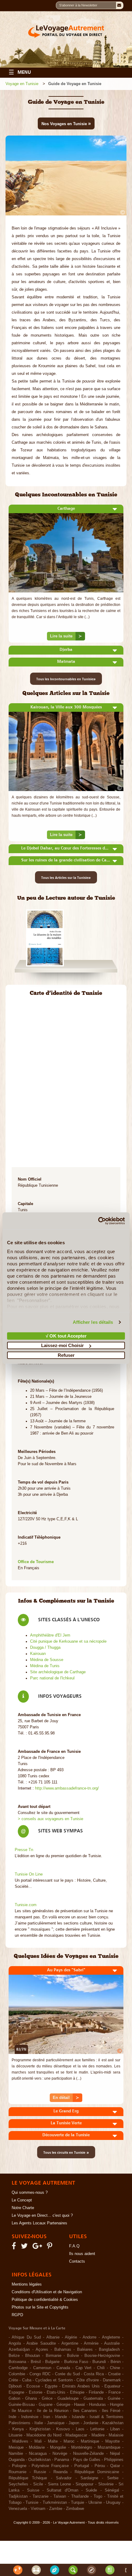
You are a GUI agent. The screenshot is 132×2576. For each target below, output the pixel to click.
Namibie (16, 2454)
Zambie (56, 2509)
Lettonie (97, 2429)
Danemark (112, 2380)
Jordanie (91, 2423)
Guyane (46, 2405)
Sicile (38, 2484)
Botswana (17, 2362)
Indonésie (30, 2417)
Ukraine (95, 2503)
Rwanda (60, 2472)
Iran (47, 2417)
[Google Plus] (38, 2247)
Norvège (60, 2454)
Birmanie (54, 2356)
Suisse (33, 2490)
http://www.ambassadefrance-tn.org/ (67, 1788)
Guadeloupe (68, 2399)
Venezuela (18, 2509)
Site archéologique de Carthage (58, 1672)
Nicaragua (38, 2454)
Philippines (114, 2460)
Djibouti (15, 2386)
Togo (98, 2496)
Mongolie (58, 2447)
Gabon (14, 2399)
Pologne (19, 2466)
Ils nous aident (82, 2254)
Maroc (69, 2441)
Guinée (114, 2399)
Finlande (96, 2392)
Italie (39, 2423)
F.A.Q (74, 2246)
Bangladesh (109, 2350)
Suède (91, 2490)
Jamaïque (56, 2423)
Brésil (36, 2362)
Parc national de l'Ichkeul (52, 1678)
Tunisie (32, 2503)
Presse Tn (24, 1850)
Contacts (77, 2261)
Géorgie (63, 2405)
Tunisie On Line (29, 1874)
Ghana (31, 2399)
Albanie (53, 2337)
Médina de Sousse (47, 1660)
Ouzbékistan (39, 2460)
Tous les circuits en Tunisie (66, 2152)
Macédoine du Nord (44, 2435)
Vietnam (38, 2509)
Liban (115, 2429)
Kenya (18, 2429)
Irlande (61, 2417)
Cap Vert (84, 2368)
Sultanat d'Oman (62, 2490)
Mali (38, 2441)
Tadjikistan (18, 2496)
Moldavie (37, 2447)
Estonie (36, 2392)
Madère (98, 2435)
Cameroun (42, 2368)
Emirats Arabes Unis (81, 2386)
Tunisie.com (26, 1905)
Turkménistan (55, 2503)
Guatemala (93, 2399)
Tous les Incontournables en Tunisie (66, 679)
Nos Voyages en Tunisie (66, 123)
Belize (14, 2356)
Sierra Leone (59, 2484)
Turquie (78, 2503)
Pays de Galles (87, 2460)
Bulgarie (52, 2362)
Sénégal (112, 2490)
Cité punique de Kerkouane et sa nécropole (68, 1641)
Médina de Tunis (45, 1666)
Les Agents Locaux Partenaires (39, 2223)
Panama (62, 2460)
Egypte (51, 2386)
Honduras (97, 2405)
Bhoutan (33, 2356)
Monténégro (82, 2447)
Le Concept (22, 2200)
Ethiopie (77, 2392)
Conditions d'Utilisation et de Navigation (47, 2292)
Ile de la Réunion (53, 2411)
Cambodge (18, 2368)
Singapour (84, 2484)
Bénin (116, 2362)
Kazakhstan (113, 2423)
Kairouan (38, 1654)
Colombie (17, 2374)
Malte (53, 2441)
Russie (40, 2472)
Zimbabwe (75, 2509)
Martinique (90, 2441)
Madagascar (76, 2435)
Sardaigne (89, 2478)
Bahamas (63, 2350)
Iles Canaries (85, 2411)
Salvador (64, 2478)
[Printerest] (50, 2247)
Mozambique (109, 2447)
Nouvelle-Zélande (88, 2454)
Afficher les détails (93, 1322)
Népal (115, 2454)
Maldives (20, 2441)
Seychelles (18, 2484)
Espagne (16, 2392)
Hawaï (80, 2405)
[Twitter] (25, 2247)
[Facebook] (15, 2247)
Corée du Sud (67, 2374)
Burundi (99, 2362)
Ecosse (33, 2386)
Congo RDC (40, 2374)
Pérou (100, 2466)
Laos (80, 2429)
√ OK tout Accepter (66, 1336)
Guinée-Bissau (22, 2405)
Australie (112, 2343)
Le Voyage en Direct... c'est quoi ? (42, 2216)
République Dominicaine (97, 2472)
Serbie (113, 2478)
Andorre (89, 2337)
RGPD (17, 2315)
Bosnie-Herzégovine (102, 2356)
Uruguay (113, 2503)
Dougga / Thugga (45, 1648)
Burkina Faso (76, 2362)
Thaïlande (80, 2496)
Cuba (27, 2380)
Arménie (91, 2343)
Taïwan (60, 2496)
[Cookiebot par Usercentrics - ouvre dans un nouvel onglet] (98, 1221)
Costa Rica (94, 2374)
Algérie (71, 2337)
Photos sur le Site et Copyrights (40, 2307)
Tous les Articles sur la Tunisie (66, 877)
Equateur (112, 2386)
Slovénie (106, 2484)
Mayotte (113, 2441)
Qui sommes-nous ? (30, 2193)
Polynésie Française (50, 2466)
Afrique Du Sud (26, 2337)
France (115, 2392)
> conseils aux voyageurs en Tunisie (50, 1819)
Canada (63, 2368)
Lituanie (16, 2435)
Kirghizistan (40, 2429)
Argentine (70, 2343)
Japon (74, 2423)
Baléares (85, 2350)
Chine (115, 2368)
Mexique (16, 2447)
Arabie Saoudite (41, 2343)
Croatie (114, 2374)
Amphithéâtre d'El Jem (50, 1635)
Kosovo (63, 2429)
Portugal (82, 2466)
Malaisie (116, 2435)
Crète (13, 2380)
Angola (15, 2343)
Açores (42, 2350)
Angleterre (111, 2337)
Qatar (115, 2466)
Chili (101, 2368)
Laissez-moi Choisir (62, 1345)
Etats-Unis (56, 2392)
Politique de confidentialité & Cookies (45, 2300)
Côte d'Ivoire (87, 2380)
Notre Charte (23, 2208)
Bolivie (73, 2356)
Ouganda (17, 2460)
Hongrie (117, 2405)
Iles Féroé (111, 2411)
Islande (78, 2417)
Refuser (66, 1355)
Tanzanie (41, 2496)
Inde (12, 2417)
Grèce (47, 2399)
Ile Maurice (22, 2411)
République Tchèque (28, 2478)
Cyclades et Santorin (54, 2380)
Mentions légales (27, 2284)
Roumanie (17, 2472)
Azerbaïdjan (19, 2350)
